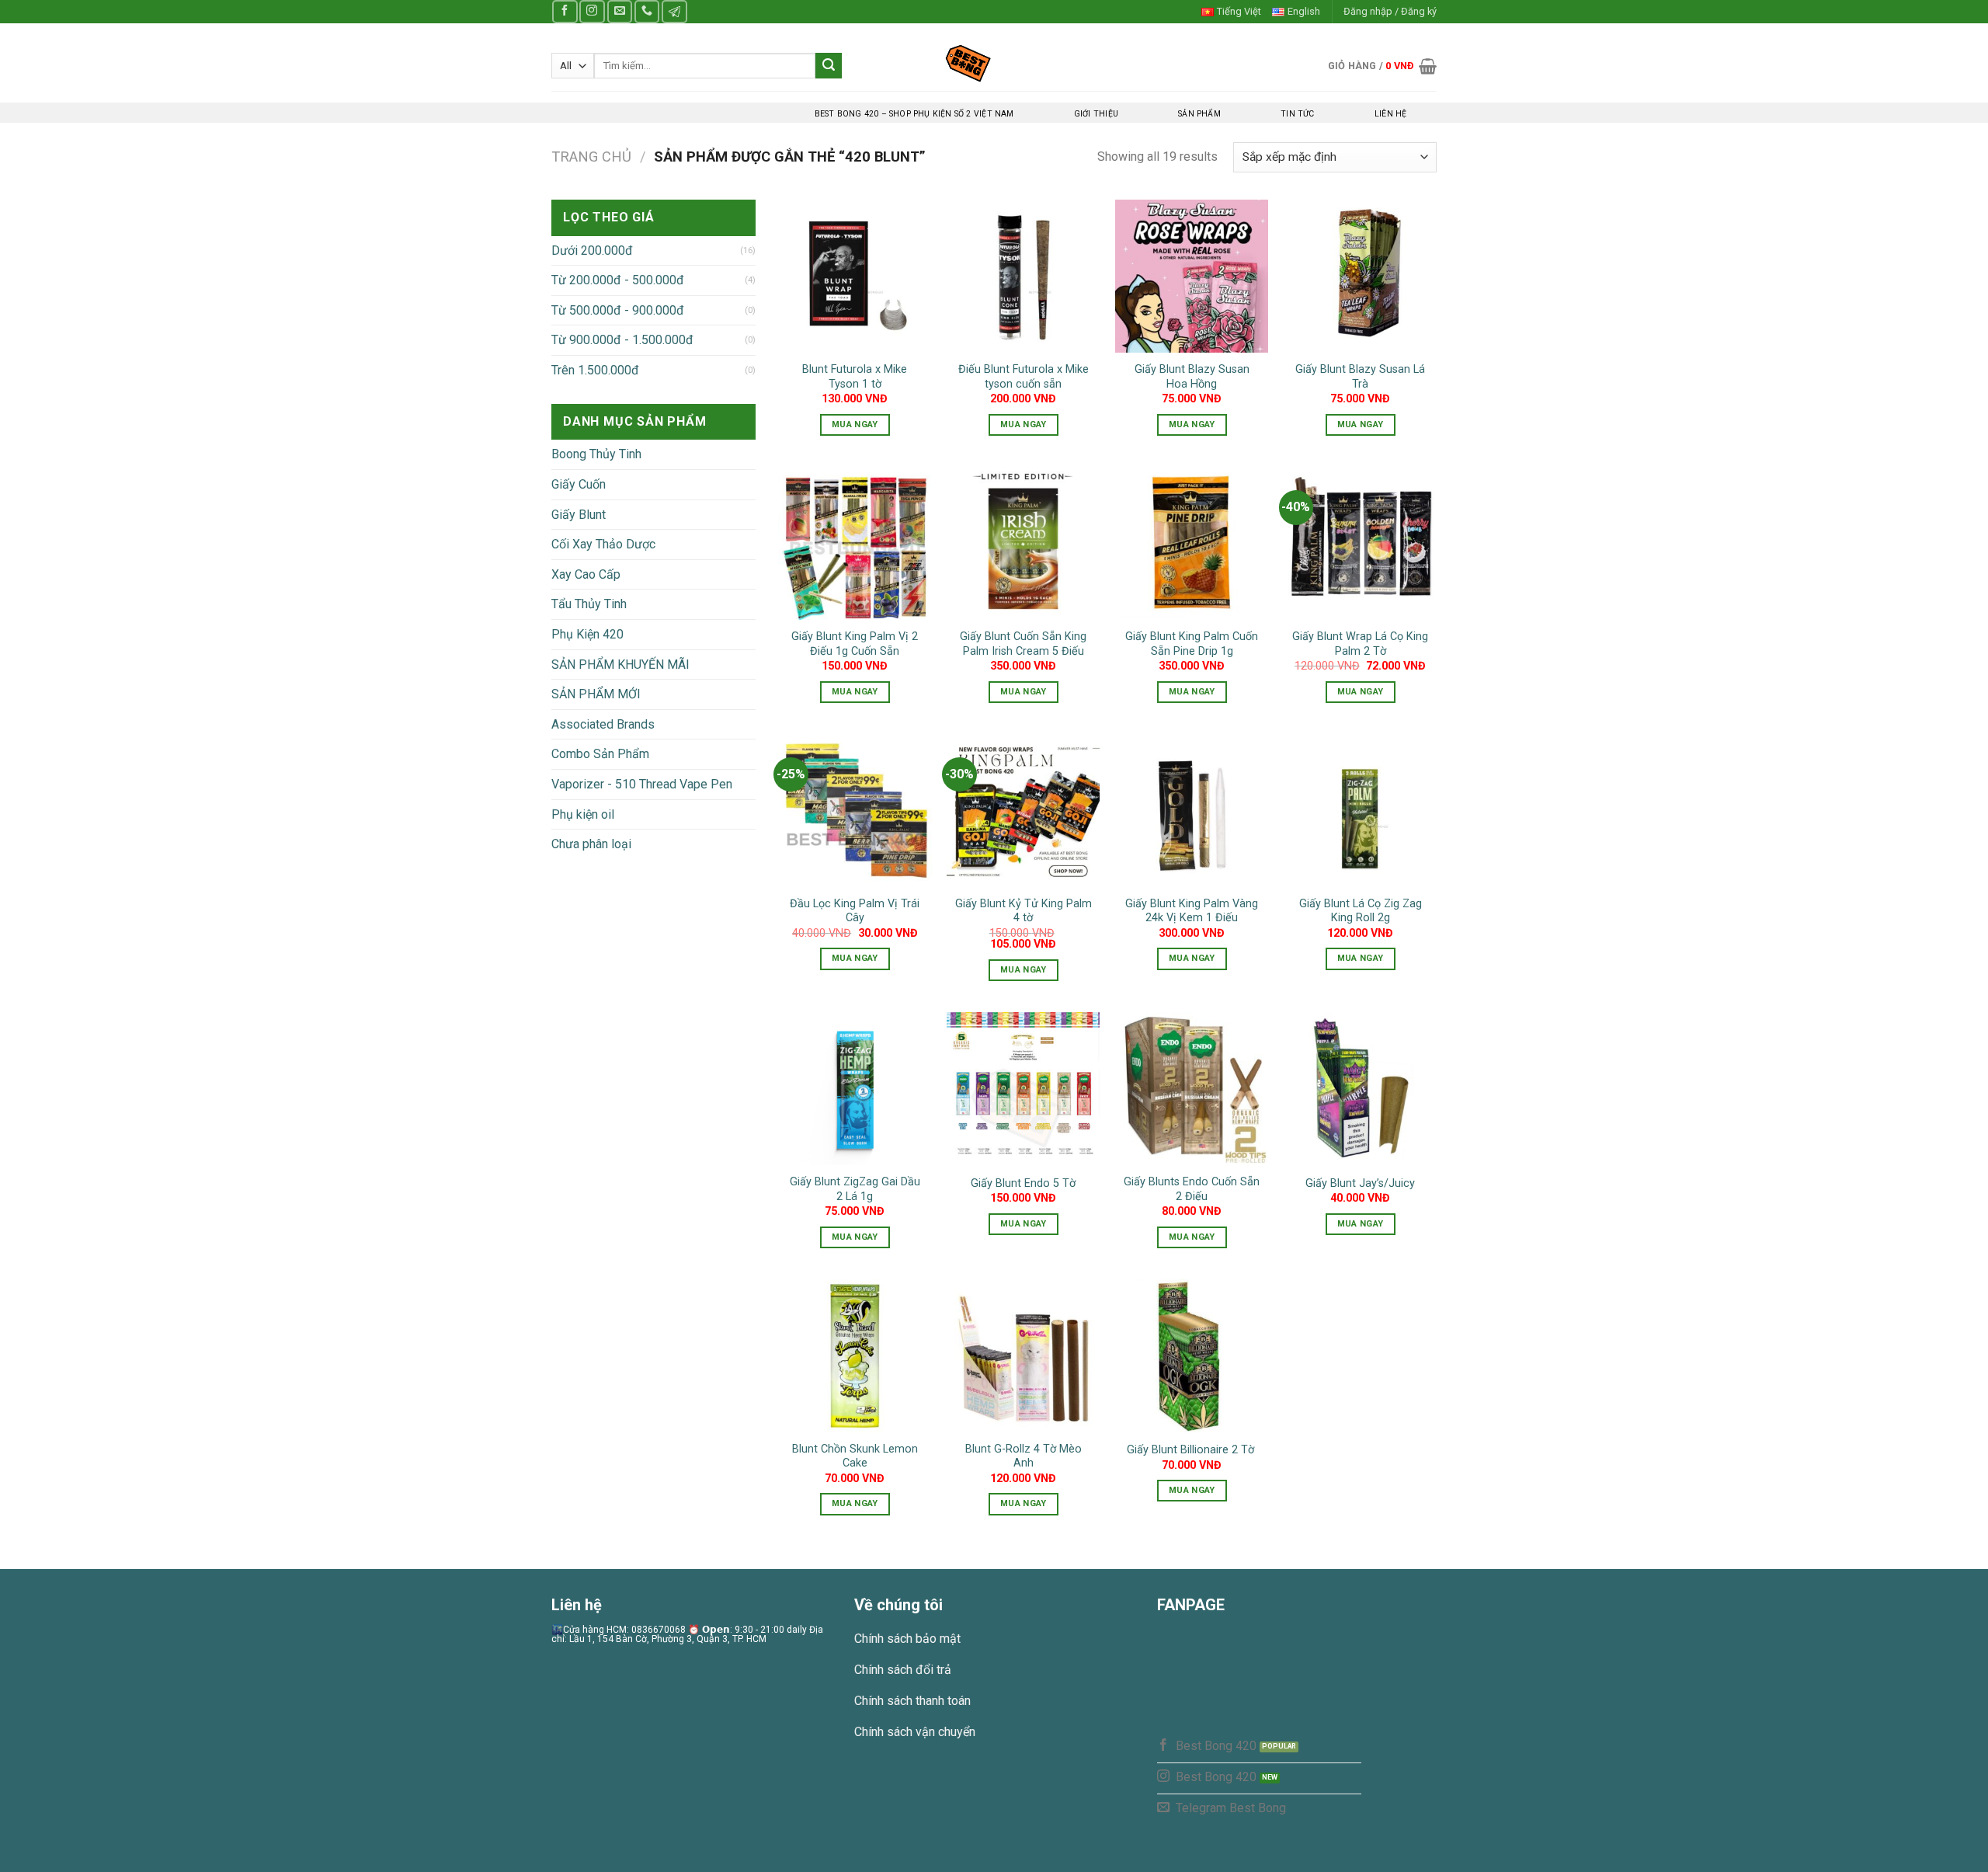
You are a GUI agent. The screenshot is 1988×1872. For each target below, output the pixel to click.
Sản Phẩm (1199, 114)
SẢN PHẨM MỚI (596, 694)
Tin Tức (1297, 114)
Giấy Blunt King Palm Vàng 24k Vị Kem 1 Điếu (1192, 911)
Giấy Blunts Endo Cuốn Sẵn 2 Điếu (1192, 1189)
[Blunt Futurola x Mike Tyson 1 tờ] (855, 276)
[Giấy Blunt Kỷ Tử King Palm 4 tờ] (1023, 811)
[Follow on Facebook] (565, 11)
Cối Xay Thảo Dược (603, 544)
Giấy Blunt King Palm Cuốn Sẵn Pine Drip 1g (1192, 644)
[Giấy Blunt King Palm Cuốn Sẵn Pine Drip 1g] (1192, 543)
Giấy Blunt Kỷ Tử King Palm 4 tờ (1024, 911)
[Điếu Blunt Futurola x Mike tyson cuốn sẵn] (1023, 276)
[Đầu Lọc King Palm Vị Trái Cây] (855, 811)
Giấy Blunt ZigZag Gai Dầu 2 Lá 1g (855, 1189)
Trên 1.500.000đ (595, 370)
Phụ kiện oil (583, 814)
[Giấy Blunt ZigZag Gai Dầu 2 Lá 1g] (855, 1089)
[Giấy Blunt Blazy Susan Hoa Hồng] (1192, 276)
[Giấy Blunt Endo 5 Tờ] (1023, 1089)
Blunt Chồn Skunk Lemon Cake (855, 1456)
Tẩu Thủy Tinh (589, 604)
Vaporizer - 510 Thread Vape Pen (642, 784)
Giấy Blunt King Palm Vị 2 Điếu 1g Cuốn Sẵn (855, 644)
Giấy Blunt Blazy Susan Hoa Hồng (1192, 377)
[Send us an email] (620, 11)
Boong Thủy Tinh (596, 454)
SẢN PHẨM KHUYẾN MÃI (620, 665)
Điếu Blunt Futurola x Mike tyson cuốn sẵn (1024, 377)
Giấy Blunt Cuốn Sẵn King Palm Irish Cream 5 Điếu (1023, 644)
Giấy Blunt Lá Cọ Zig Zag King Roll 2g (1361, 911)
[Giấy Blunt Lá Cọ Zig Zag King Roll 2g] (1360, 811)
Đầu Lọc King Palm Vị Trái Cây (855, 911)
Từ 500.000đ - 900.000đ (618, 310)
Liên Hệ (1390, 114)
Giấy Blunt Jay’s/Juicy (1360, 1183)
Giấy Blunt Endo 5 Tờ (1023, 1183)
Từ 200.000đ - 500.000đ (618, 280)
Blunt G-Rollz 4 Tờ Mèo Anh (1024, 1456)
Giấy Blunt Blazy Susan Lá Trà (1360, 377)
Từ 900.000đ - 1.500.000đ (622, 340)
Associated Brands (603, 724)
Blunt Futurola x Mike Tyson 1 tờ (855, 377)
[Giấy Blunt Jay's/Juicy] (1360, 1089)
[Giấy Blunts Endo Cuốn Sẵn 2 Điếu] (1192, 1089)
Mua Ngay (855, 425)
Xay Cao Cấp (586, 574)
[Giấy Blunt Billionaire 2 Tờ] (1192, 1356)
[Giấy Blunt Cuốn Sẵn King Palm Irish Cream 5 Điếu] (1023, 543)
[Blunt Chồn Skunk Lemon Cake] (855, 1356)
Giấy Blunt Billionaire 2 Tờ (1192, 1450)
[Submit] (829, 66)
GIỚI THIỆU (1096, 114)
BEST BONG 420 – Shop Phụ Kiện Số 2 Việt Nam (914, 114)
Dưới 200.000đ (592, 251)
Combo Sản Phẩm (600, 754)
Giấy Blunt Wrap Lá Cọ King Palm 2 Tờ (1360, 644)
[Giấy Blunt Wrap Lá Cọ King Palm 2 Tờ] (1360, 543)
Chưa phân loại (591, 844)
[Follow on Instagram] (592, 11)
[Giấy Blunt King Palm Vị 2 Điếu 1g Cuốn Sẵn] (855, 543)
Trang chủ (591, 157)
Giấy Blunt (579, 515)
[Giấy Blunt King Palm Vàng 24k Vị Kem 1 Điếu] (1192, 811)
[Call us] (647, 11)
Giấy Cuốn (579, 484)
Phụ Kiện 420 (587, 634)
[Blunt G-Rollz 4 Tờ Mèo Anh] (1023, 1356)
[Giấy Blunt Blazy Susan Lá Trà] (1360, 276)
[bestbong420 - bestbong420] (994, 63)
